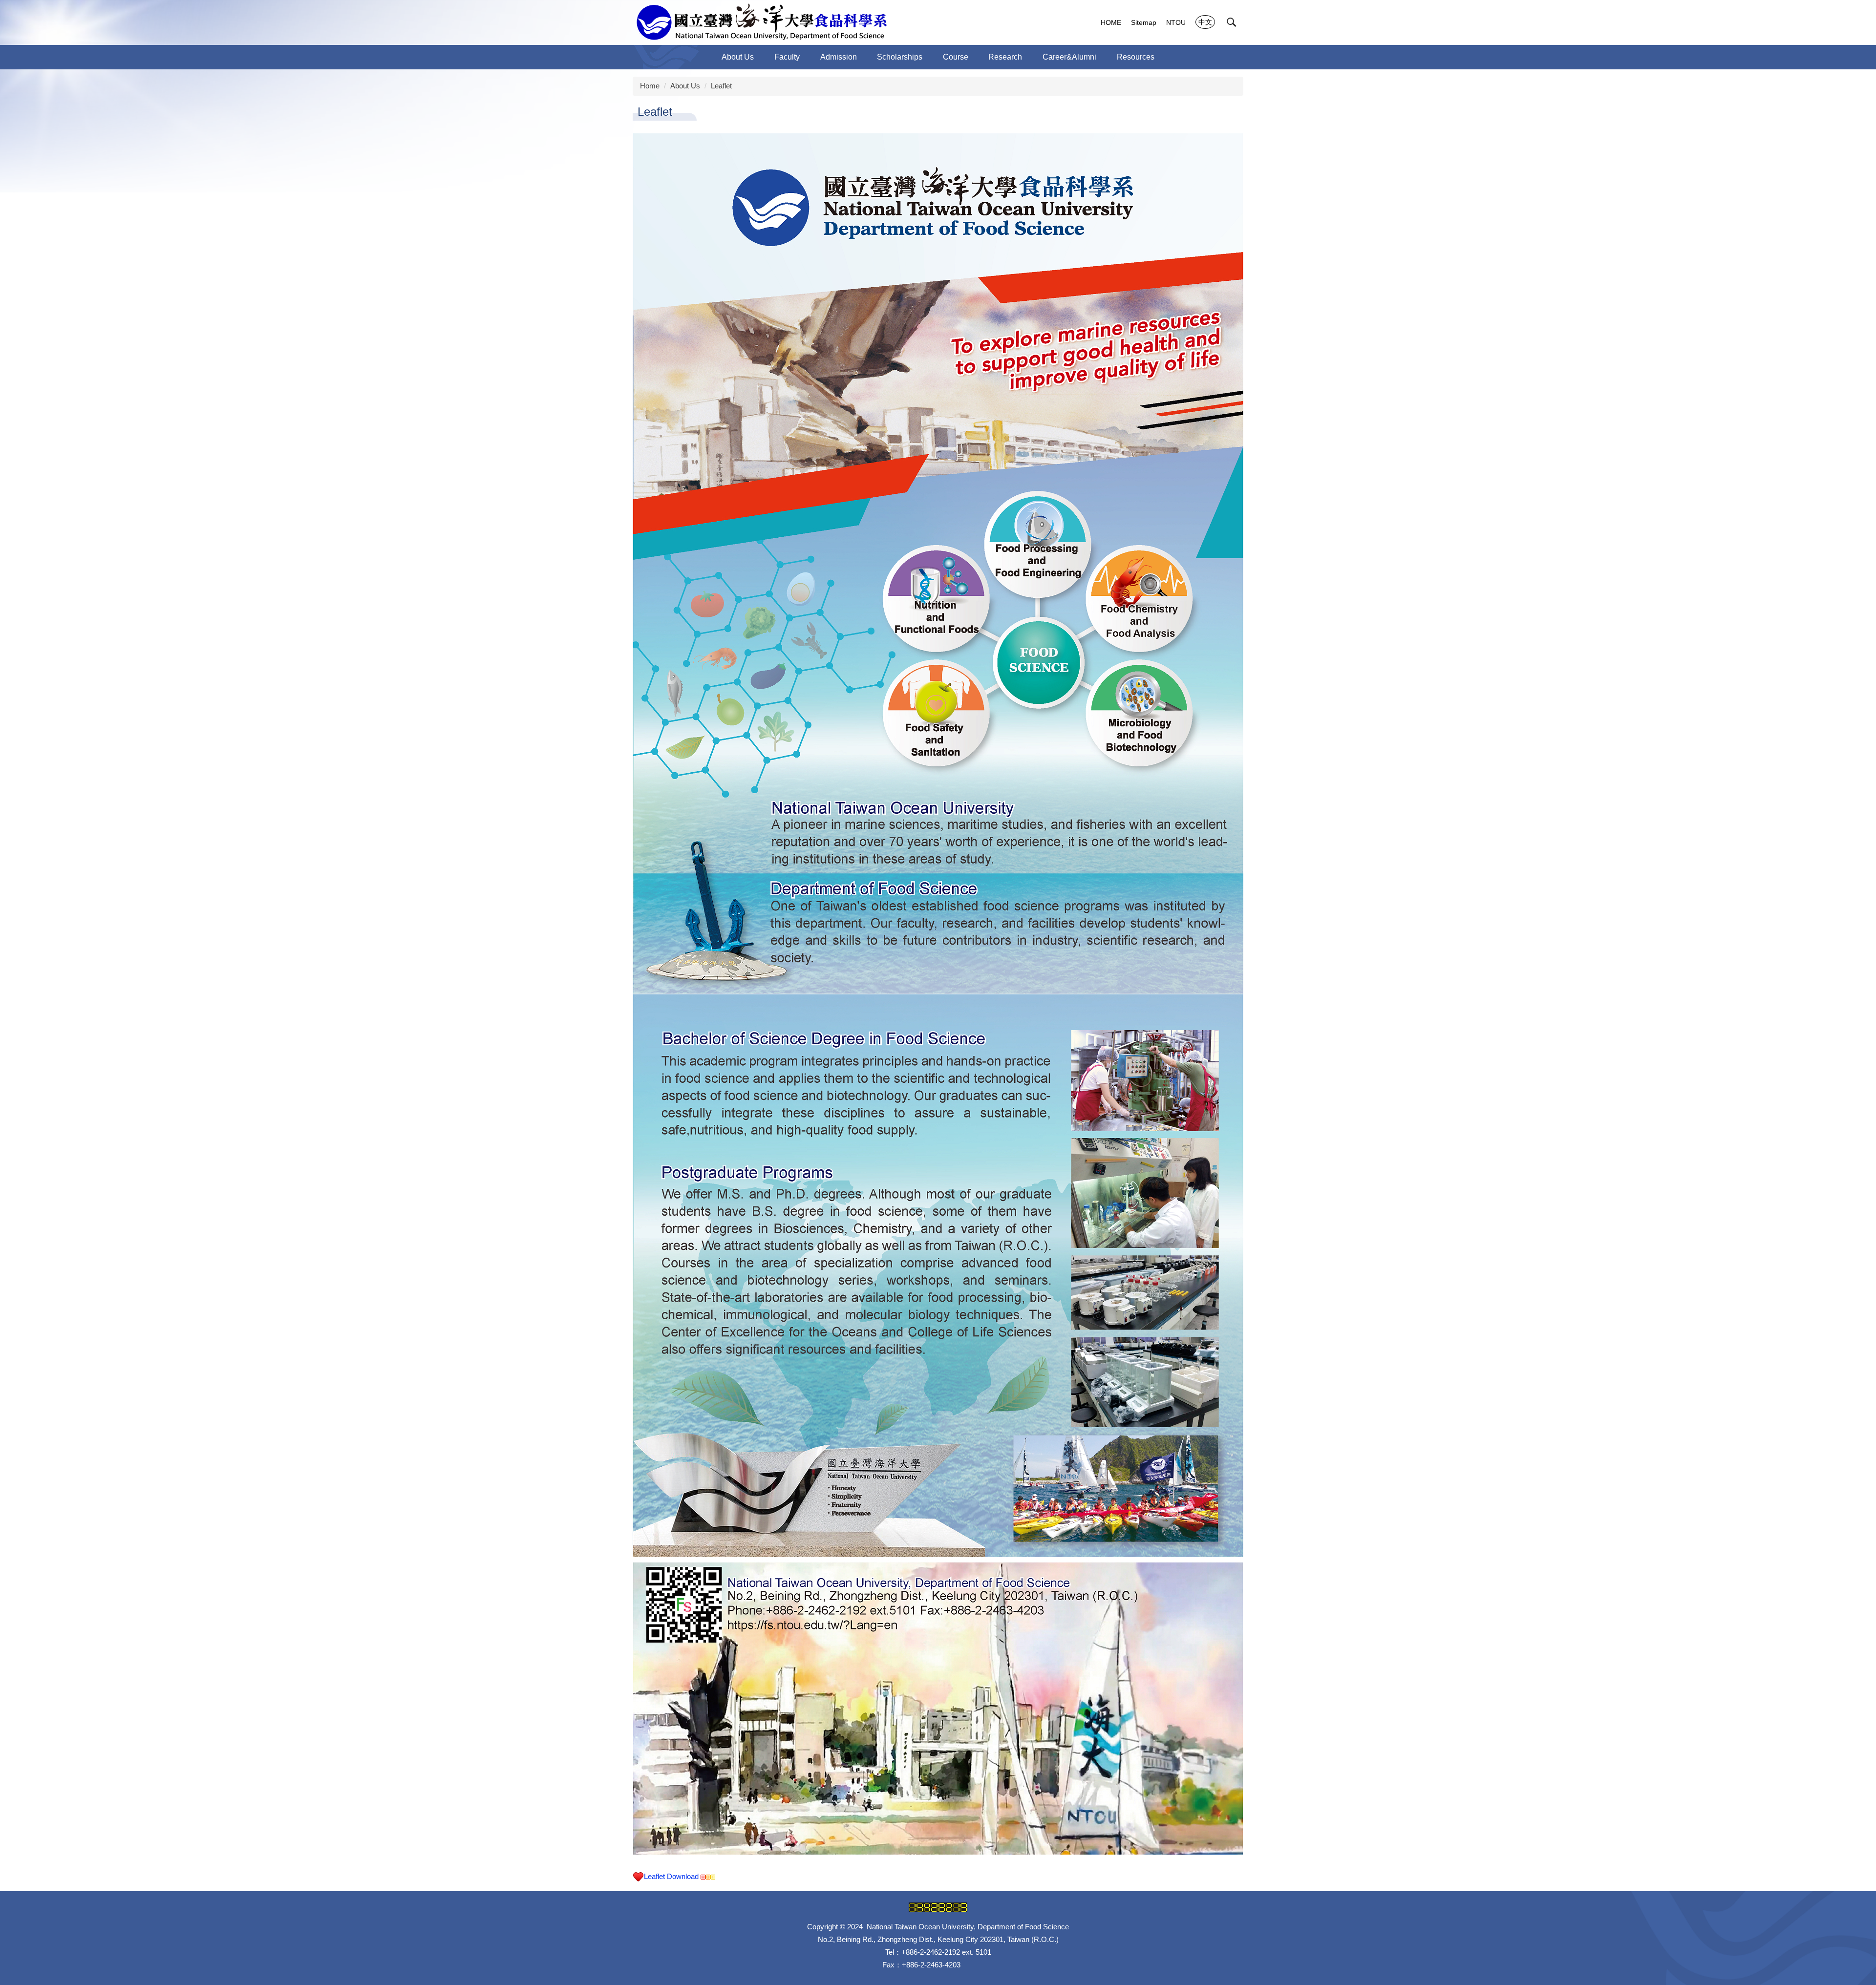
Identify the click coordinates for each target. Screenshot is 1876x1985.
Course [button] (956, 57)
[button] (1232, 22)
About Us (685, 86)
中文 (1205, 22)
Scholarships (900, 57)
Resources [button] (1136, 57)
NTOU (1176, 22)
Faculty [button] (787, 57)
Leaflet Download (672, 1876)
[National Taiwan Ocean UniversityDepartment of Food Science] (761, 22)
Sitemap (1144, 22)
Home (650, 86)
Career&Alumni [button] (1069, 57)
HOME (1111, 22)
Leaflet (721, 86)
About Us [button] (738, 57)
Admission (839, 57)
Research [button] (1005, 57)
